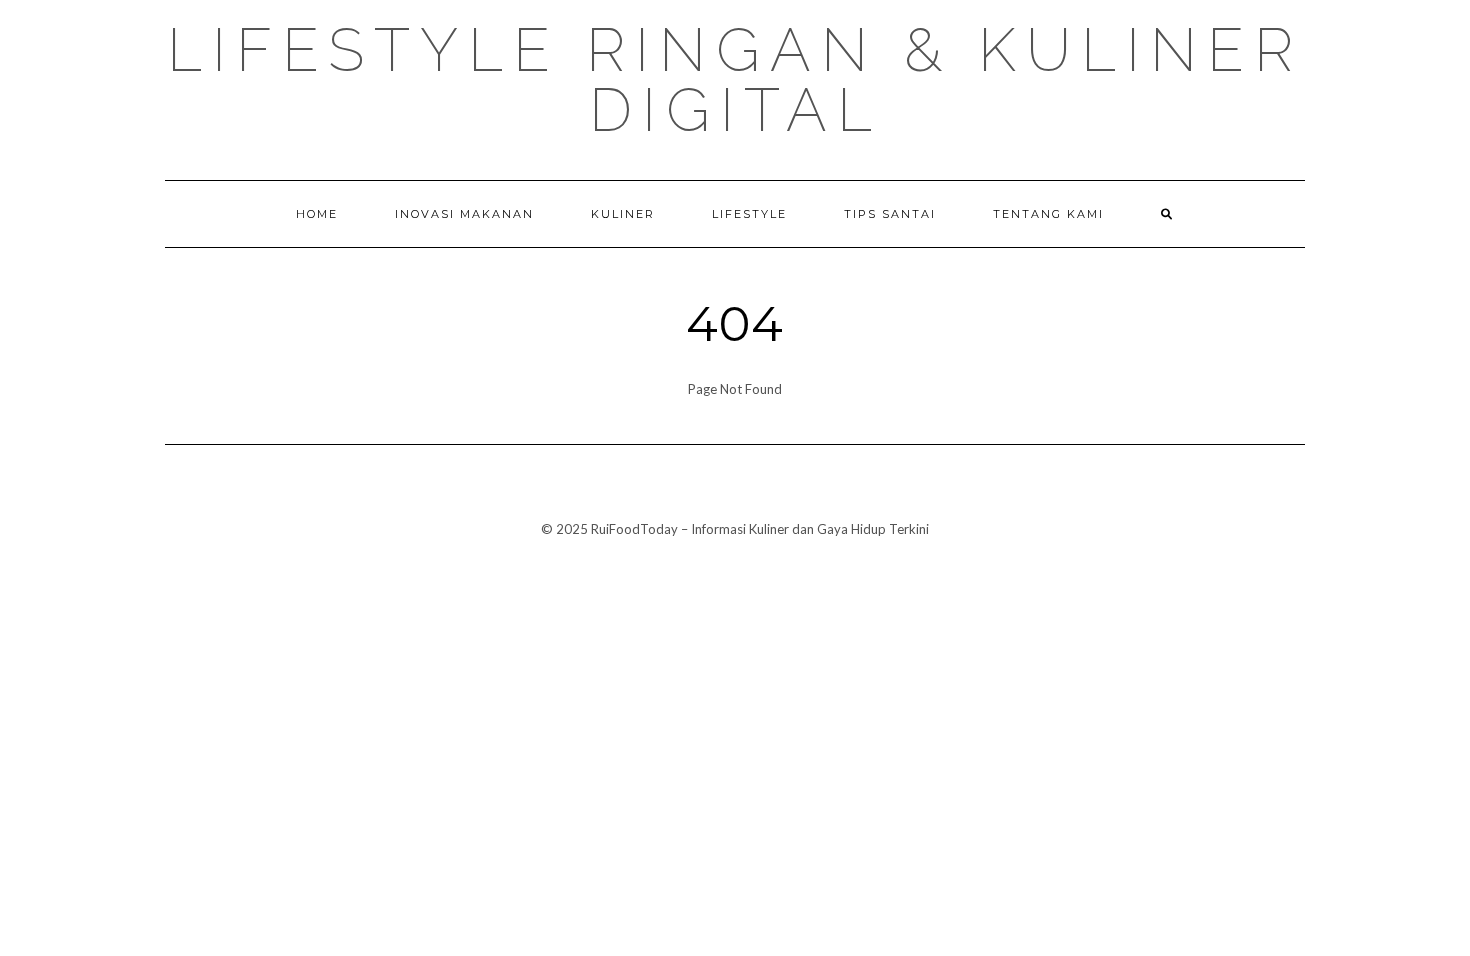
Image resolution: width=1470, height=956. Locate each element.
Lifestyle (749, 214)
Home (317, 214)
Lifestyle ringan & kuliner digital (735, 80)
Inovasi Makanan (464, 214)
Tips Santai (890, 214)
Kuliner (623, 214)
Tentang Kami (1048, 214)
